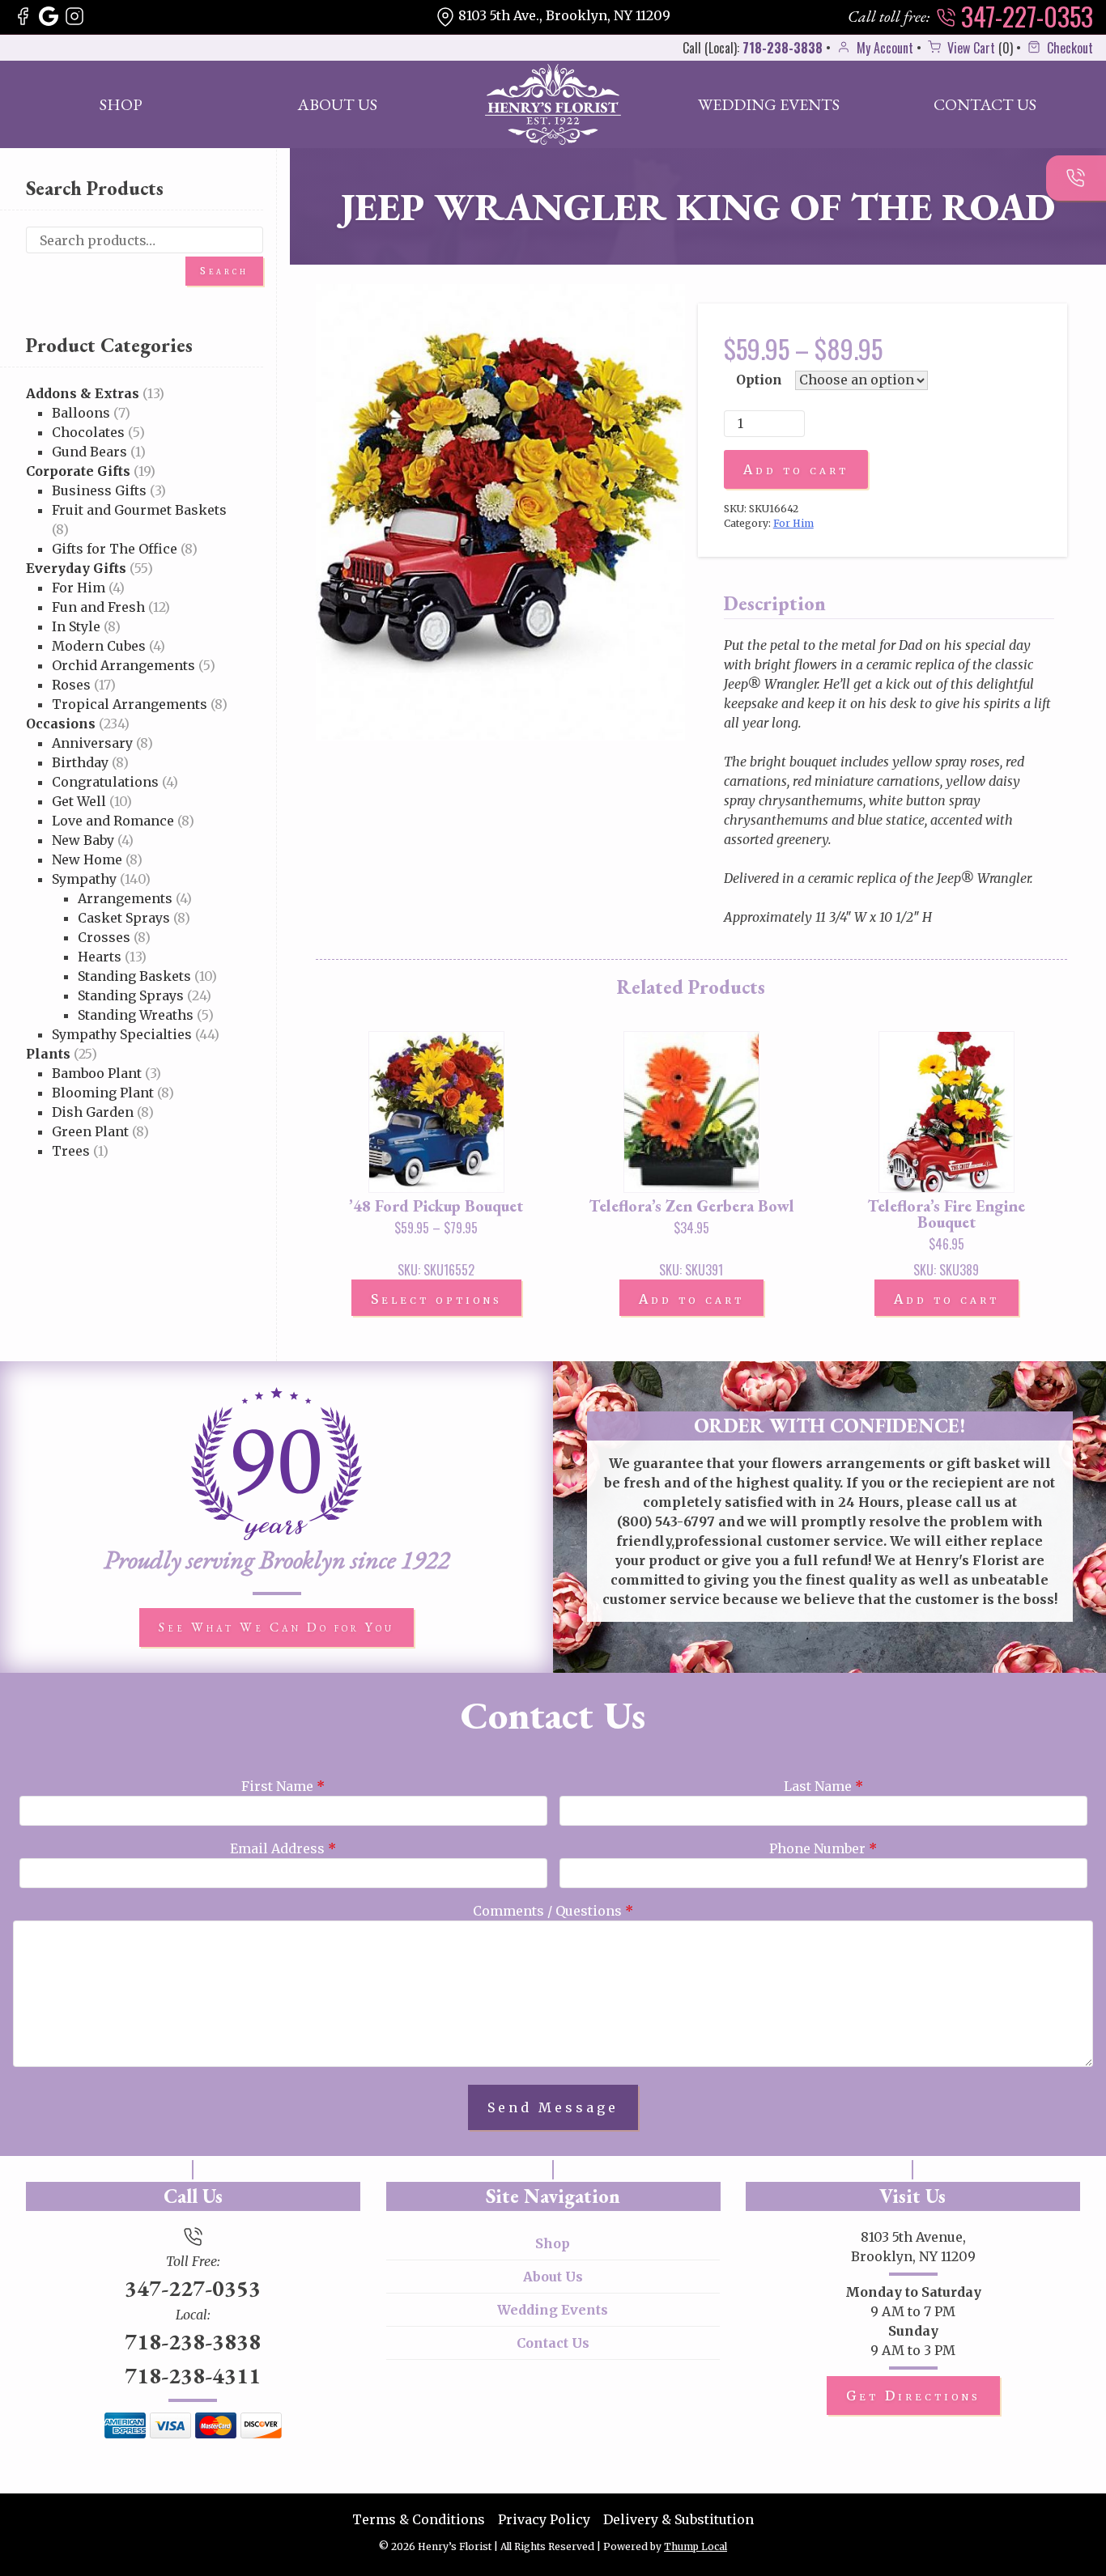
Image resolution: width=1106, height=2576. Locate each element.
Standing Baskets (134, 976)
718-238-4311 (193, 2375)
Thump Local (696, 2546)
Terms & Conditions (419, 2519)
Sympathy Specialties (122, 1034)
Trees (71, 1151)
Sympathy (84, 879)
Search (224, 271)
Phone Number (823, 1848)
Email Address (283, 1848)
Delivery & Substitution (678, 2519)
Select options (436, 1299)
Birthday (80, 762)
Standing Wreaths (136, 1015)
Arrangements (125, 898)
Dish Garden (93, 1112)
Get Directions (913, 2396)
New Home (87, 859)
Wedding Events (769, 104)
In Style (76, 626)
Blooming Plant (103, 1093)
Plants (48, 1054)
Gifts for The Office (115, 549)
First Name (283, 1786)
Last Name (823, 1786)
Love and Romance (113, 821)
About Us (337, 104)
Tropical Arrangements (130, 704)
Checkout (1068, 48)
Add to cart (796, 469)
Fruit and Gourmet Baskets (139, 510)
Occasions (61, 724)
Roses (71, 685)
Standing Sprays (131, 995)
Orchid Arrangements (123, 665)
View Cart (970, 48)
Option (759, 380)
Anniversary (92, 743)
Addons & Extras (83, 393)
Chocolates (88, 432)
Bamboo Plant (97, 1073)
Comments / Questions (553, 1911)
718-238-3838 (783, 48)
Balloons (81, 413)
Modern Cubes (99, 646)
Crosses (104, 937)
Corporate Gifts (78, 471)
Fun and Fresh (98, 607)
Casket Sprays (124, 918)
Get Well (79, 801)
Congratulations (105, 782)
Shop (121, 104)
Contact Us (985, 104)
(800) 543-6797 (666, 1521)
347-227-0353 (1024, 16)
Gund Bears (89, 452)
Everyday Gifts (76, 568)
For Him (79, 588)
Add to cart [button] (691, 1299)
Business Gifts (99, 490)
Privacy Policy (544, 2519)
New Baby (83, 840)
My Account (883, 48)
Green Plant (90, 1131)
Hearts (100, 957)
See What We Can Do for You (276, 1627)
